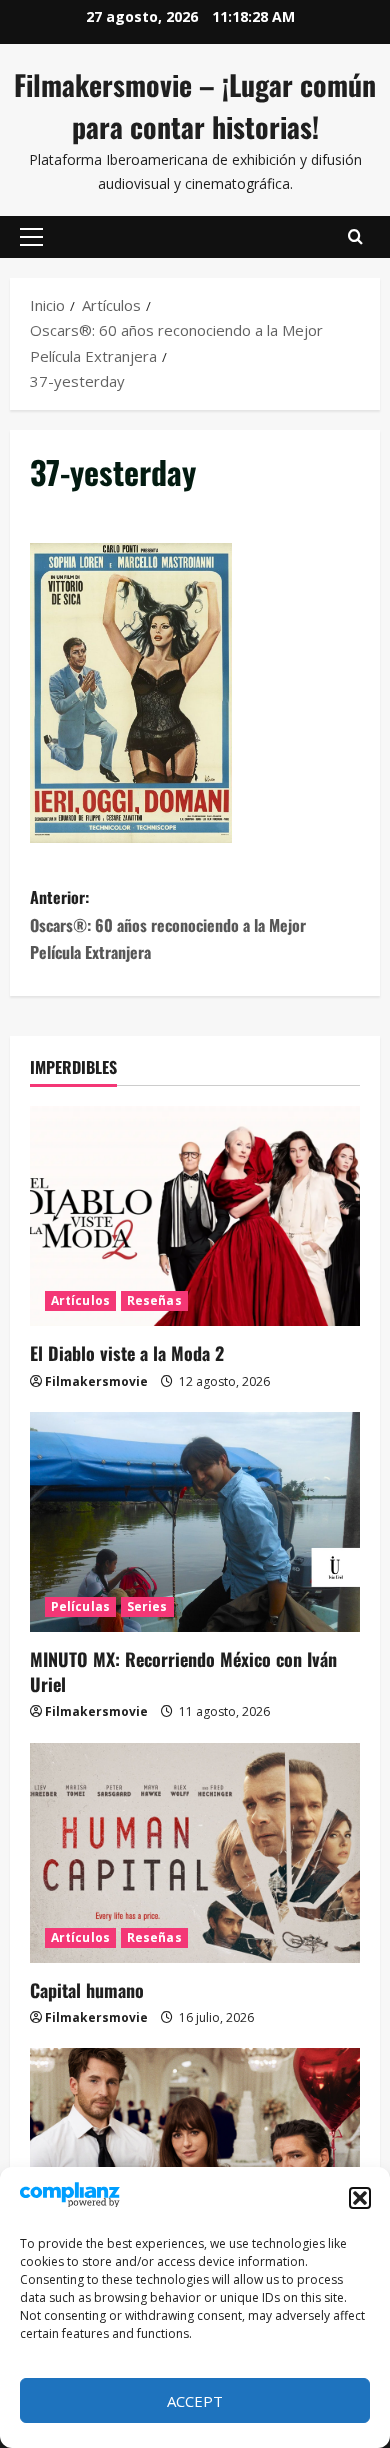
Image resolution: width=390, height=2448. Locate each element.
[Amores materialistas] (195, 2158)
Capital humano (87, 1990)
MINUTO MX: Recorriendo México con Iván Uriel (183, 1671)
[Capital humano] (195, 1853)
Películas (80, 1606)
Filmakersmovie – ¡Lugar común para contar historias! (195, 105)
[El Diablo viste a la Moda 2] (195, 1216)
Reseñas (154, 1300)
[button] (360, 2198)
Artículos (80, 1300)
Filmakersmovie (96, 1381)
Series (147, 1606)
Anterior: (168, 924)
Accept (195, 2401)
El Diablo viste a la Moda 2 (127, 1353)
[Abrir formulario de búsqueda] (355, 237)
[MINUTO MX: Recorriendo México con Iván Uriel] (195, 1522)
